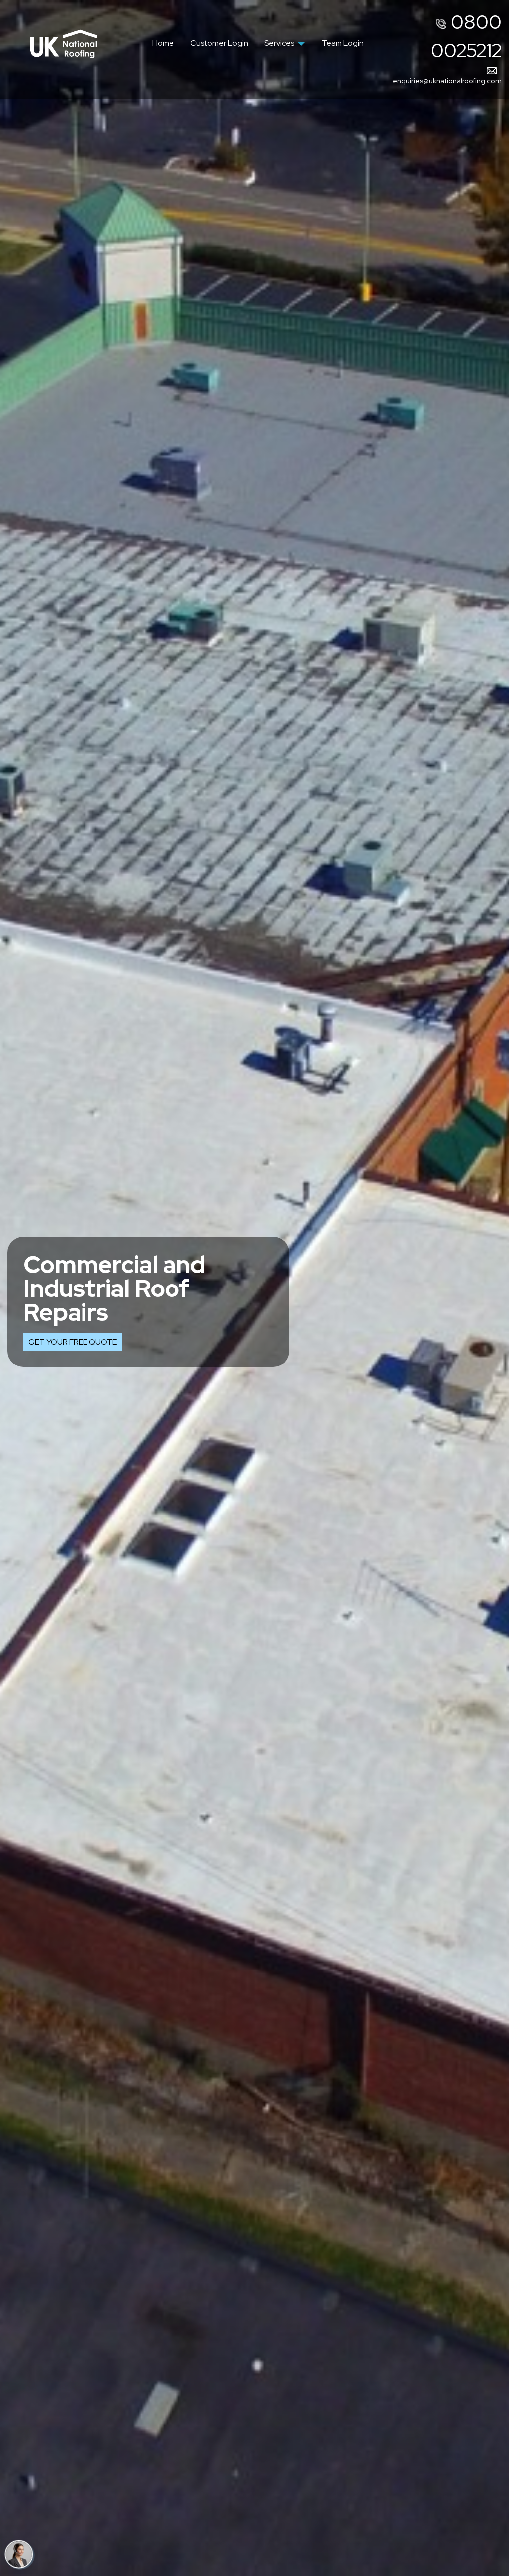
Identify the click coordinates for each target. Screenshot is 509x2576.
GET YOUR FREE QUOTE (73, 1342)
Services (279, 43)
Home (163, 43)
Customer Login (219, 43)
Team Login (343, 43)
